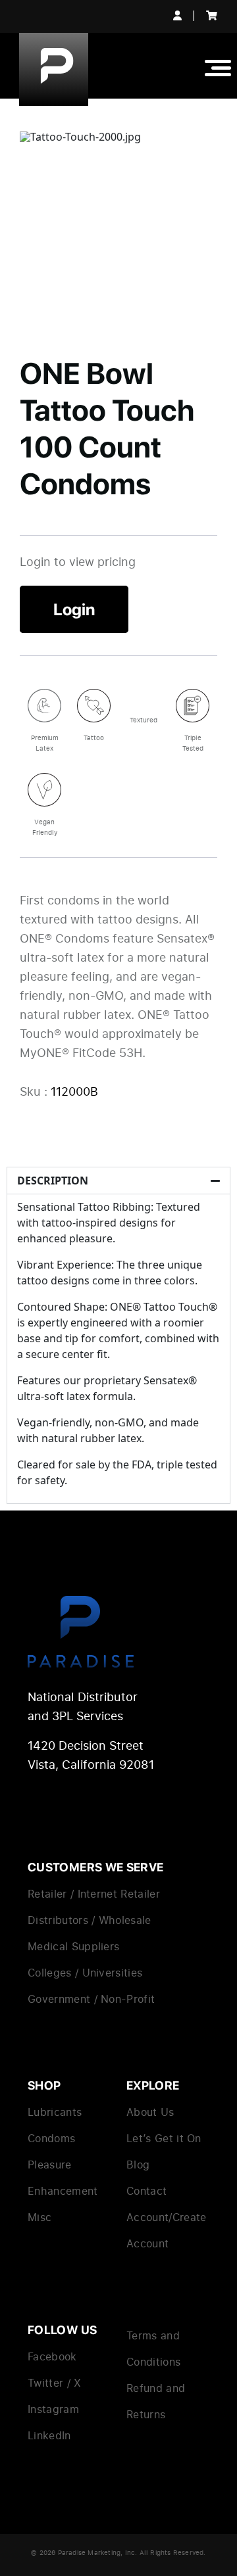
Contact (146, 2191)
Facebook (52, 2356)
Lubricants (55, 2112)
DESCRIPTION (53, 1181)
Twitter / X (55, 2383)
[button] (118, 1181)
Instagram (53, 2409)
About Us (150, 2112)
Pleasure (50, 2165)
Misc (39, 2217)
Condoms (51, 2138)
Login (74, 609)
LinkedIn (49, 2435)
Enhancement (63, 2191)
